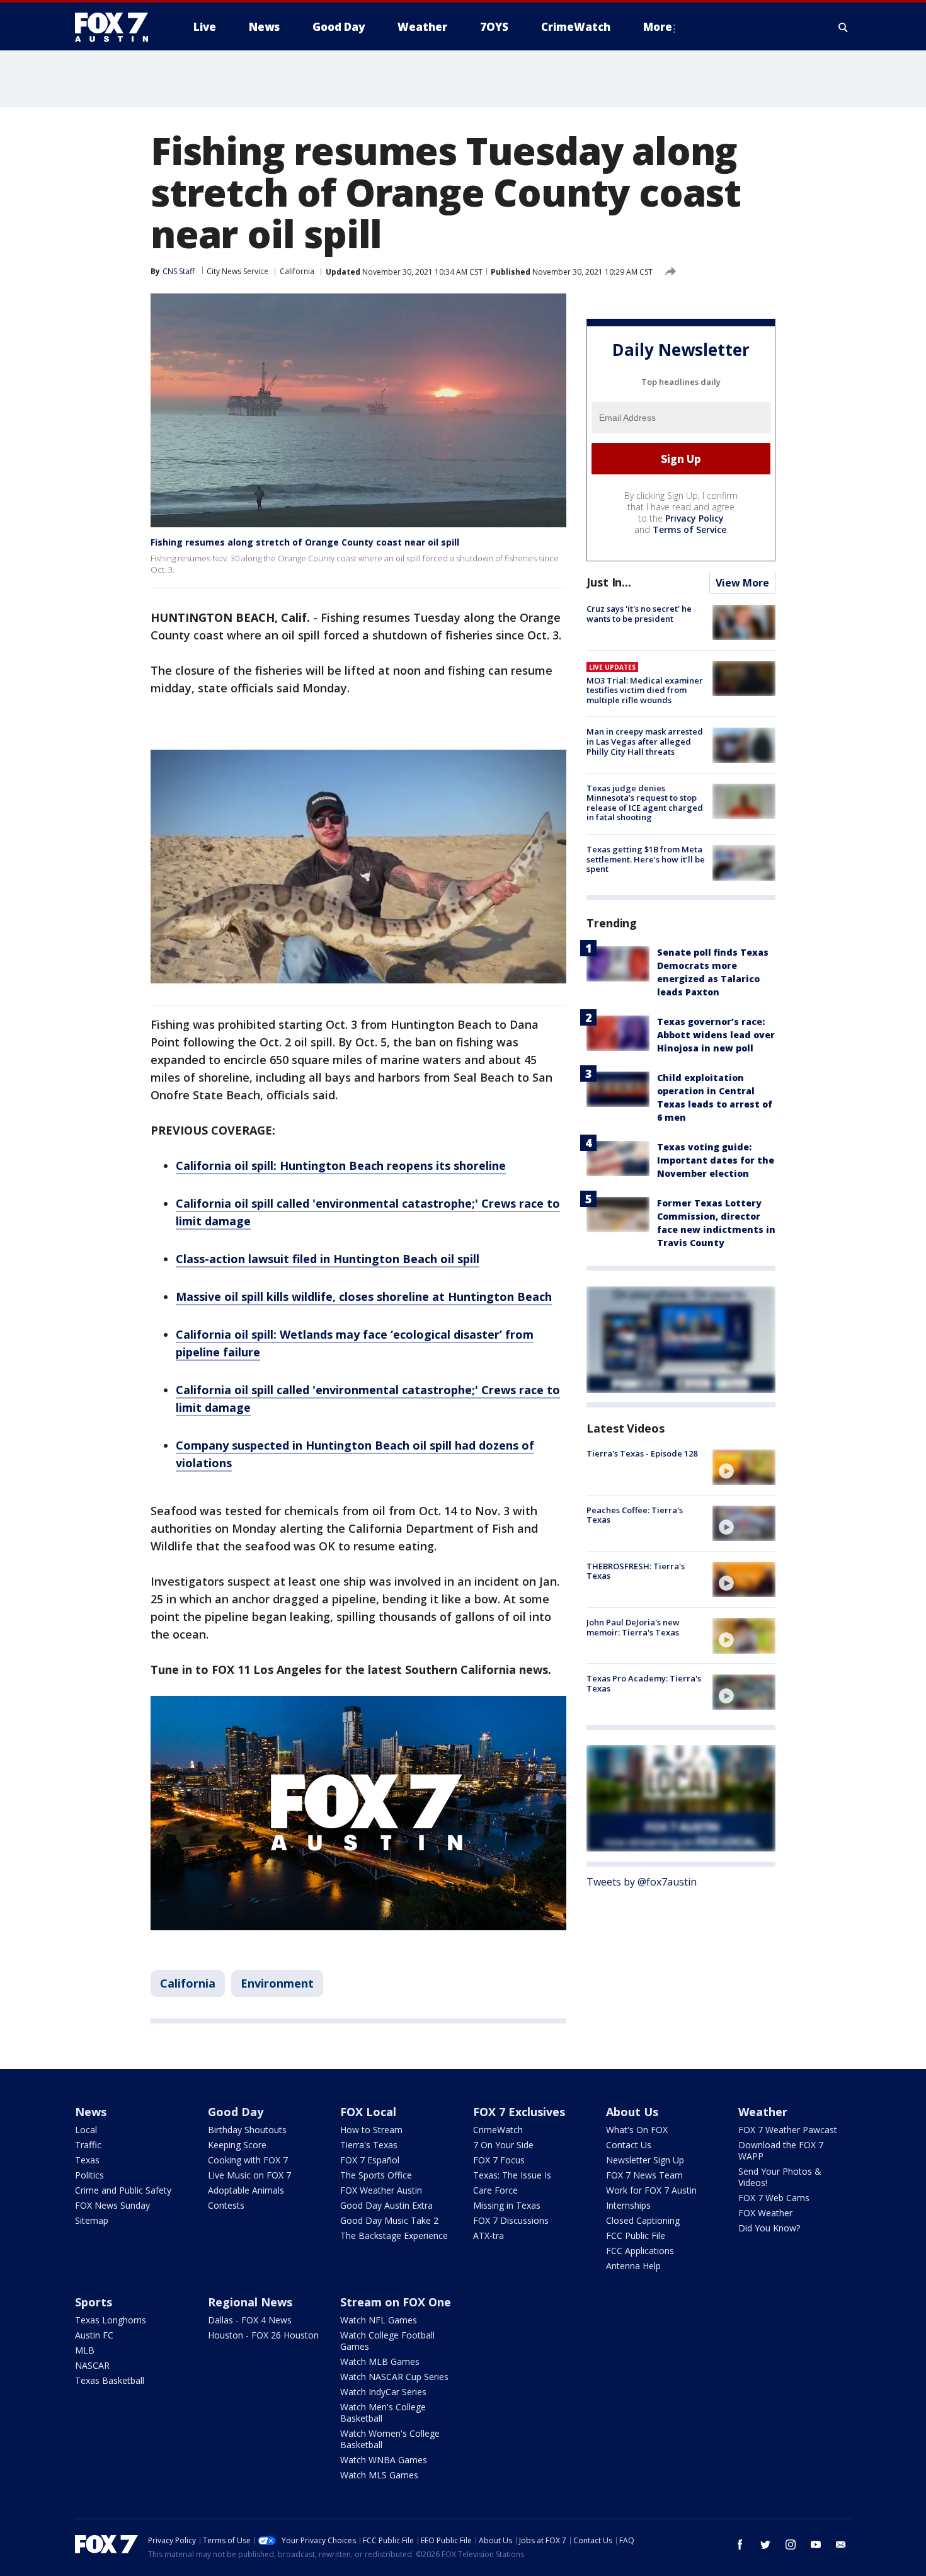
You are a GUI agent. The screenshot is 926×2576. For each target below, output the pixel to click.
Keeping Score (237, 2145)
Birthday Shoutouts (247, 2130)
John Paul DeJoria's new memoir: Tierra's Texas (633, 1627)
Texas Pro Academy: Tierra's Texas (644, 1684)
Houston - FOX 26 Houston (263, 2335)
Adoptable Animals (246, 2190)
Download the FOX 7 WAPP (781, 2150)
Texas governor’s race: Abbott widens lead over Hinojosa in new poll (716, 1035)
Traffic (88, 2145)
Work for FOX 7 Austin (651, 2190)
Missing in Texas (507, 2205)
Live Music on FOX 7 (249, 2175)
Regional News (250, 2302)
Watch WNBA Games (384, 2460)
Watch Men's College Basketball (383, 2413)
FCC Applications (640, 2251)
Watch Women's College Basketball (390, 2439)
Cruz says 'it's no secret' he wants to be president (639, 614)
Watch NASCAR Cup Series (394, 2377)
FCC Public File (636, 2235)
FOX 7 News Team (644, 2175)
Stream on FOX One (396, 2302)
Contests (226, 2205)
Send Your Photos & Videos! (780, 2177)
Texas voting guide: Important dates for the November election (716, 1161)
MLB (85, 2350)
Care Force (495, 2190)
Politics (89, 2175)
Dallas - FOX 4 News (250, 2320)
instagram (791, 2545)
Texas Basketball (110, 2380)
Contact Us (629, 2145)
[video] (744, 1467)
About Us (632, 2112)
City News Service (237, 271)
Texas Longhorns (111, 2320)
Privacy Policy (694, 519)
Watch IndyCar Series (383, 2392)
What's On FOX (637, 2130)
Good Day (236, 2112)
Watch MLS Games (379, 2475)
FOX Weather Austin (381, 2190)
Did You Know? (769, 2228)
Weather (763, 2112)
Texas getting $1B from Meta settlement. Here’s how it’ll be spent (646, 859)
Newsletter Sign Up (645, 2160)
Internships (628, 2205)
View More (742, 583)
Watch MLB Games (380, 2361)
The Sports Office (376, 2175)
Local (86, 2130)
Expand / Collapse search (843, 27)
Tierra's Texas (369, 2145)
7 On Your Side (503, 2145)
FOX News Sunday (112, 2205)
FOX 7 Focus (499, 2160)
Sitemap (92, 2220)
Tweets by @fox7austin (642, 1882)
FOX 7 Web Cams (774, 2198)
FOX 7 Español (370, 2160)
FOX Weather (765, 2213)
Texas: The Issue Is (512, 2175)
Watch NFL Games (379, 2320)
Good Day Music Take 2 (389, 2220)
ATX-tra (489, 2235)
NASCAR (92, 2365)
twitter (765, 2545)
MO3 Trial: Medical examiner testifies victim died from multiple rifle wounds (645, 690)
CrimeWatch (498, 2130)
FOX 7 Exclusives (519, 2112)
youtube (816, 2545)
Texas (87, 2160)
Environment (277, 1983)
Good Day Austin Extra (386, 2205)
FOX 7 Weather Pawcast (788, 2130)
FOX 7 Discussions (511, 2220)
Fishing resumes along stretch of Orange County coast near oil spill (305, 542)
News (91, 2112)
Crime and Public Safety (123, 2190)
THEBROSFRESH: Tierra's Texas (636, 1571)
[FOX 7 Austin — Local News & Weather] (117, 27)
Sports (94, 2302)
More (658, 27)
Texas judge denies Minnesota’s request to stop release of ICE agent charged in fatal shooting (645, 803)
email (841, 2545)
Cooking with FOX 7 (248, 2160)
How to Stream (371, 2130)
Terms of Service (689, 530)
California (297, 271)
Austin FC (94, 2335)
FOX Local (368, 2112)
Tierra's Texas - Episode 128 (642, 1454)
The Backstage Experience (394, 2235)
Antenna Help (633, 2266)
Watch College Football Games (387, 2341)
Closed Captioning (643, 2220)
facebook (740, 2545)
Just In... (609, 583)
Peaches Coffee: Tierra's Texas (635, 1515)
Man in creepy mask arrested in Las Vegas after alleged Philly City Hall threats (645, 742)
